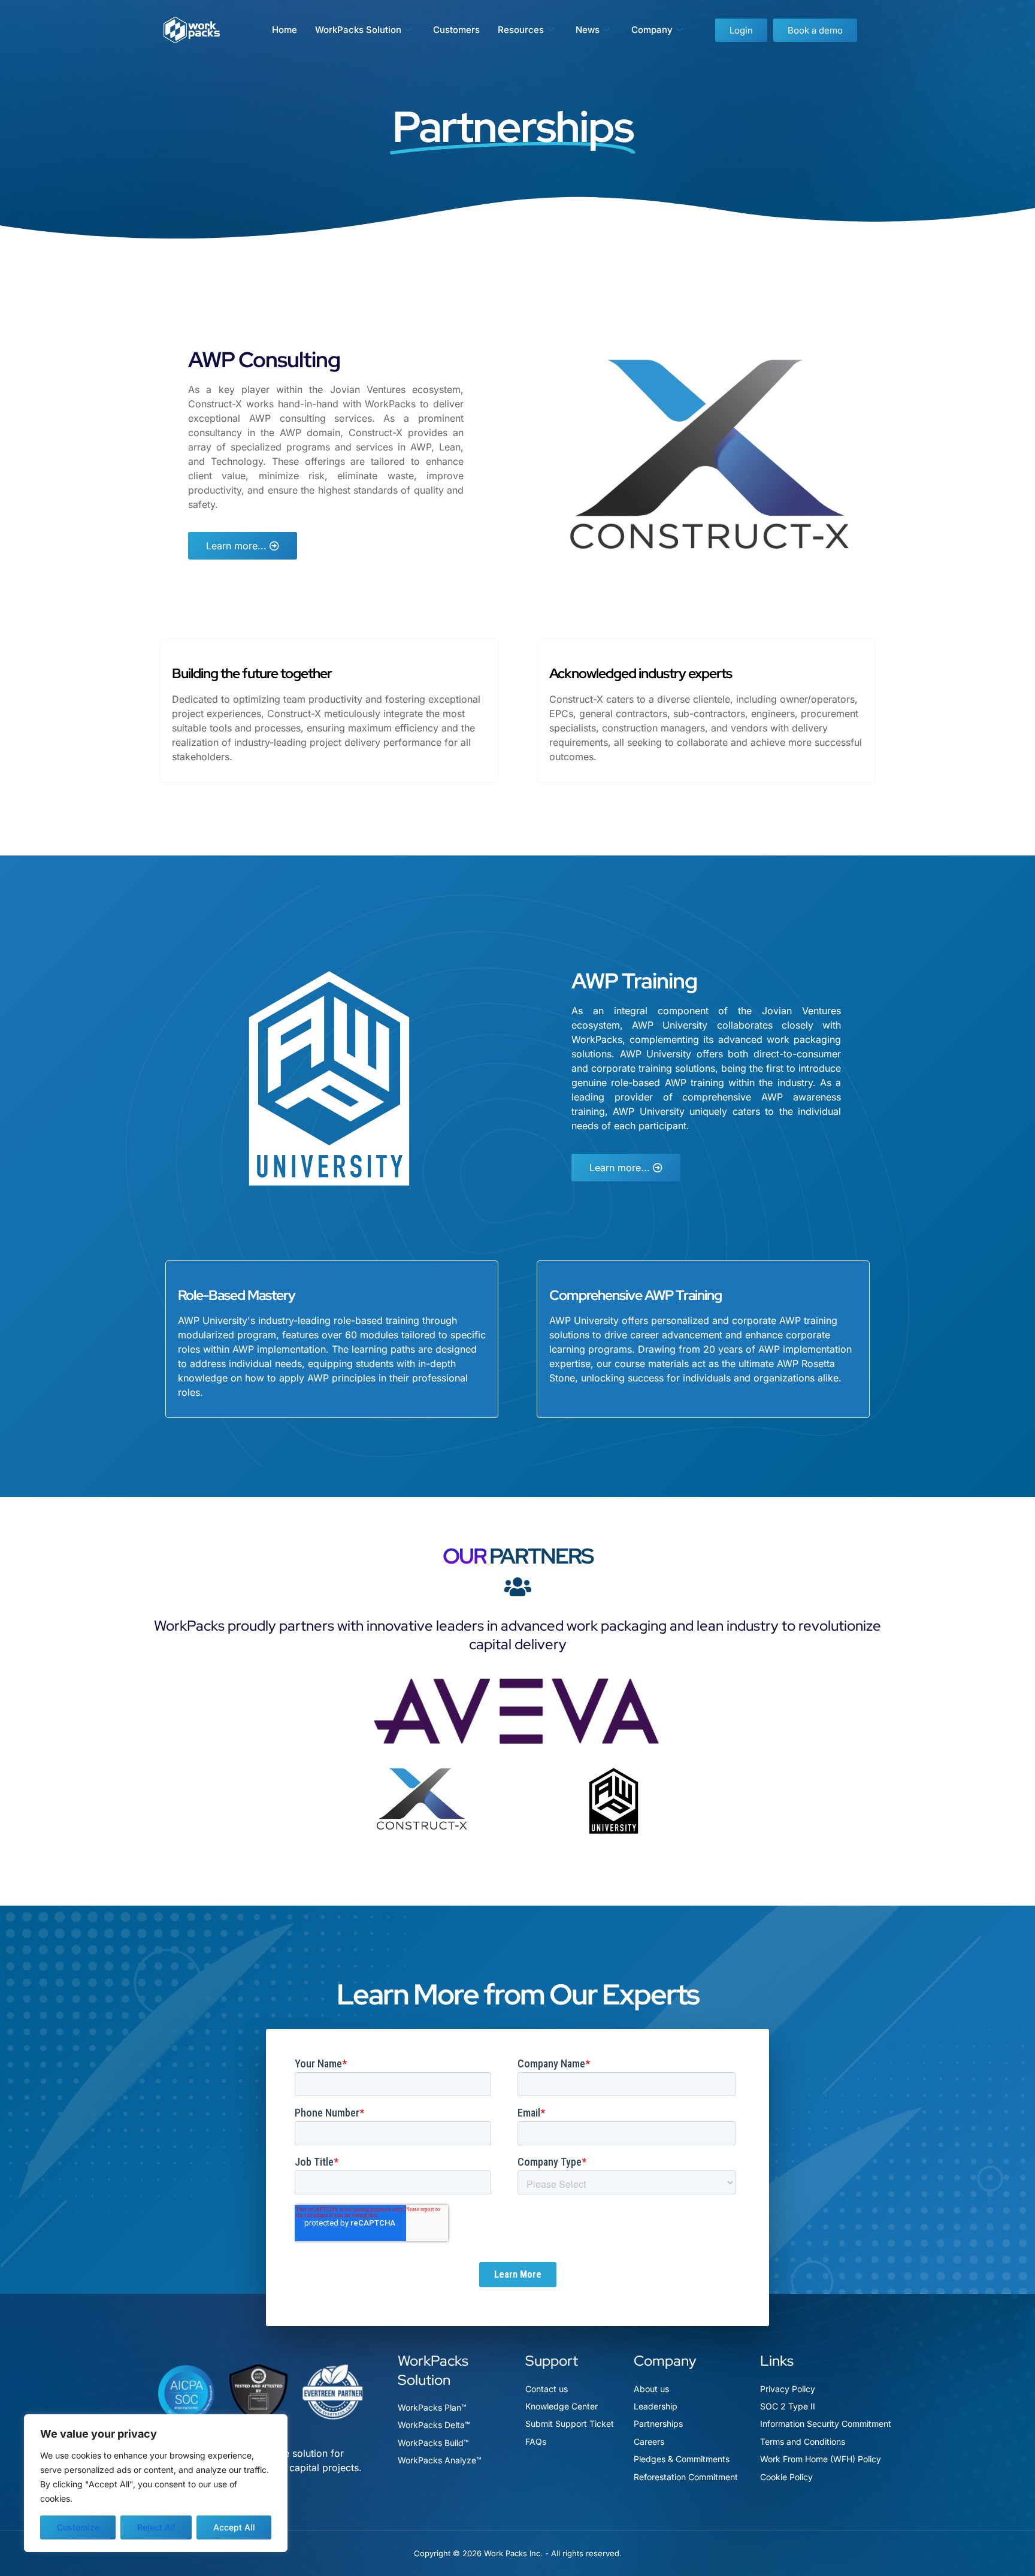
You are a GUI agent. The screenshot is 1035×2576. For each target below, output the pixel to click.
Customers (456, 30)
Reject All (156, 2527)
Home (285, 30)
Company (652, 30)
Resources (521, 30)
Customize (78, 2527)
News (588, 30)
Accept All (234, 2527)
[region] (156, 2483)
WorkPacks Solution (358, 30)
